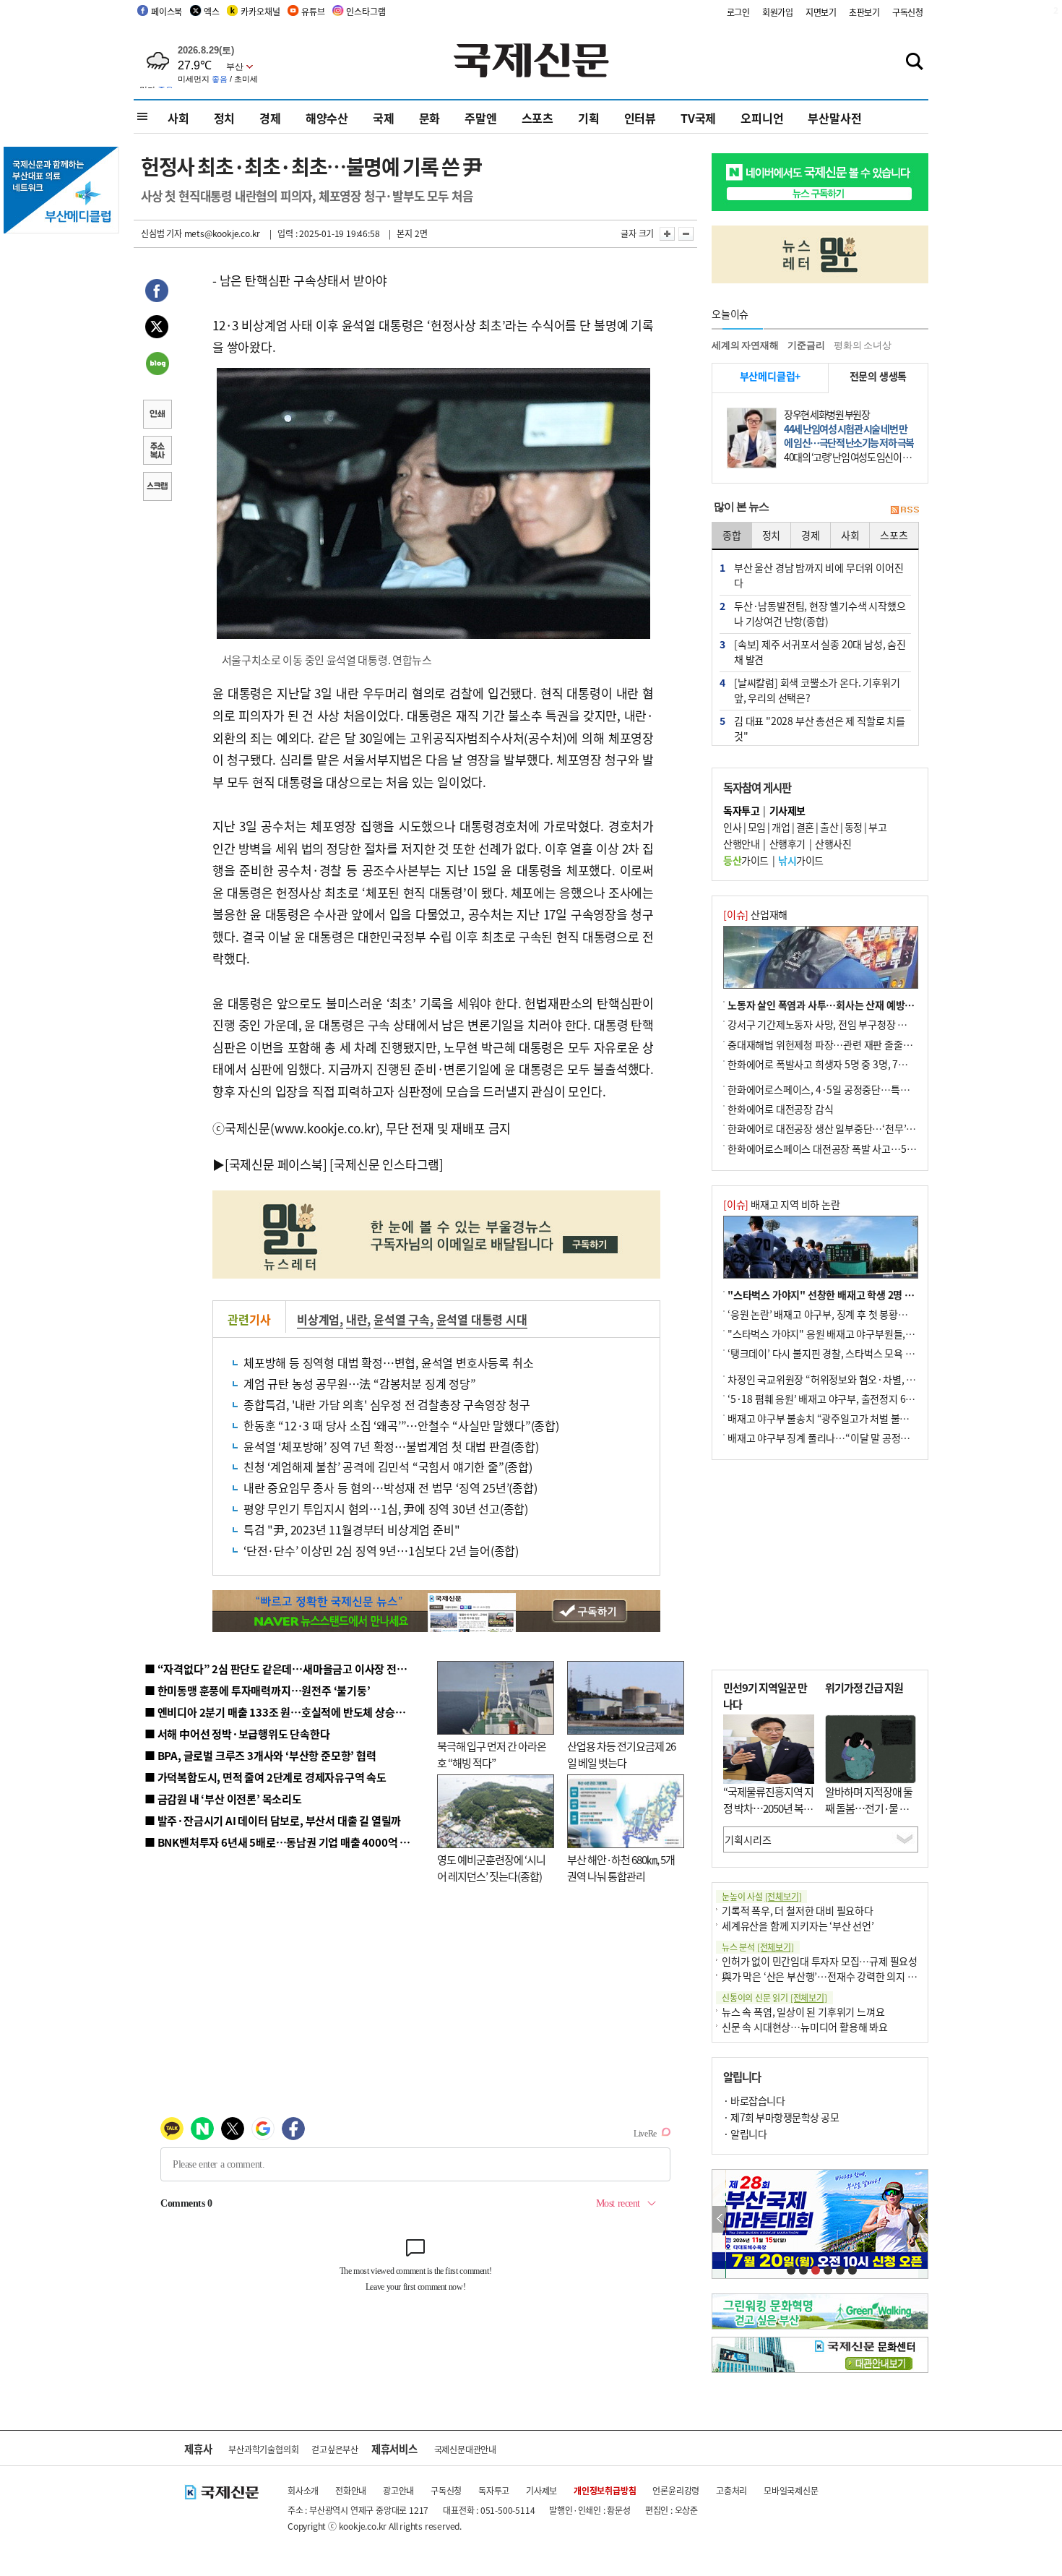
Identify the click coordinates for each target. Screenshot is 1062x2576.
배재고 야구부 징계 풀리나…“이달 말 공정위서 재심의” (841, 1438)
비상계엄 (318, 1319)
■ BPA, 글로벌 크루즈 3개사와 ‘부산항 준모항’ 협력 (260, 1755)
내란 (357, 1319)
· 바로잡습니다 (754, 2100)
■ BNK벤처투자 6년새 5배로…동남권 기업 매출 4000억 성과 (282, 1842)
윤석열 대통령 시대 (482, 1319)
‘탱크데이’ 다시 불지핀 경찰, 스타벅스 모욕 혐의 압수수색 (845, 1353)
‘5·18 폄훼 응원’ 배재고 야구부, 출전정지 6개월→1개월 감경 (853, 1399)
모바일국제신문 (791, 2490)
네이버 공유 (157, 365)
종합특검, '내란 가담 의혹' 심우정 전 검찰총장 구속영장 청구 (387, 1404)
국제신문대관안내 (465, 2449)
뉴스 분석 (758, 1947)
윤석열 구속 (402, 1319)
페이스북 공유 (157, 293)
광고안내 (398, 2490)
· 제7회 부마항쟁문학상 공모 (781, 2117)
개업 (781, 827)
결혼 (805, 827)
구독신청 (908, 12)
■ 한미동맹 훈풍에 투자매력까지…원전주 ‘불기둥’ (258, 1690)
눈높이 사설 (761, 1896)
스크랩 (157, 488)
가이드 (746, 860)
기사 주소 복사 (157, 452)
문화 (430, 118)
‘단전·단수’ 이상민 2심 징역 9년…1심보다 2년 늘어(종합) (381, 1550)
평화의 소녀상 (863, 345)
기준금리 (806, 345)
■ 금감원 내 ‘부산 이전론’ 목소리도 (223, 1799)
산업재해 (755, 914)
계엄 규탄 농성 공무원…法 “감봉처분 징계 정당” (360, 1383)
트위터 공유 (157, 329)
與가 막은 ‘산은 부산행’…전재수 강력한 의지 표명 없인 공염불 (849, 1976)
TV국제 (698, 118)
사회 (178, 118)
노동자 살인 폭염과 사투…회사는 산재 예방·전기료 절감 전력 (853, 1005)
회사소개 (303, 2490)
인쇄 (157, 416)
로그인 (738, 12)
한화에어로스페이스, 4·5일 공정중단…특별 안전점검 (838, 1089)
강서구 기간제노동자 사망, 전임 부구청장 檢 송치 (828, 1024)
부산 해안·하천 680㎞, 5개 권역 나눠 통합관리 (621, 1868)
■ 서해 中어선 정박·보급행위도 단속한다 (237, 1734)
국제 (384, 118)
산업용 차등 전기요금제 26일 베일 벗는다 (621, 1754)
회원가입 (778, 12)
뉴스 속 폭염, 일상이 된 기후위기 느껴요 (803, 2012)
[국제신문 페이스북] (276, 1164)
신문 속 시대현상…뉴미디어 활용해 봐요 (805, 2027)
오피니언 (762, 118)
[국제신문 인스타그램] (387, 1164)
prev (720, 2219)
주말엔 (480, 118)
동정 (854, 827)
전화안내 (351, 2490)
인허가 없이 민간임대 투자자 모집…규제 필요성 (820, 1961)
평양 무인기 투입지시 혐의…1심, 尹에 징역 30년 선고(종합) (386, 1508)
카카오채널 (260, 11)
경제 (270, 118)
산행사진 (833, 843)
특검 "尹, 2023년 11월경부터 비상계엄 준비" (351, 1529)
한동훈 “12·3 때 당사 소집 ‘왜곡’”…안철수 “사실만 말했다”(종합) (401, 1425)
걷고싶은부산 (335, 2449)
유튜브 (313, 11)
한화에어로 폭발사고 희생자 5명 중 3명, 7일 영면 (828, 1064)
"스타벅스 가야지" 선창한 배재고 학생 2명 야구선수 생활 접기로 (860, 1295)
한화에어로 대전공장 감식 (780, 1109)
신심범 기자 (161, 233)
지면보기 (821, 12)
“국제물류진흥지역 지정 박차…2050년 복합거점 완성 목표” (768, 1808)
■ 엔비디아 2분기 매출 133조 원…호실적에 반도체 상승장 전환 (286, 1712)
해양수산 (327, 118)
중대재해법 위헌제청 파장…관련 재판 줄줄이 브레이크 (839, 1044)
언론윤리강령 (676, 2490)
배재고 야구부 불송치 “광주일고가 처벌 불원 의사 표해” (841, 1418)
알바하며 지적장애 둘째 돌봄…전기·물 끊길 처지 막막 (869, 1808)
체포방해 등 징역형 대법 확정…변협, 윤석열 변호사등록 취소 (388, 1362)
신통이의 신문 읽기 (774, 1997)
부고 (877, 827)
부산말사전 (834, 118)
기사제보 (541, 2490)
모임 (757, 827)
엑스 (212, 11)
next (920, 2219)
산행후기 (787, 843)
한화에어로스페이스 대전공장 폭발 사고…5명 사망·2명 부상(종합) (865, 1149)
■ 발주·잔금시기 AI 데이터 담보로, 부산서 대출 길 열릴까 (273, 1820)
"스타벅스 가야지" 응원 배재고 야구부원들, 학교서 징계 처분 (852, 1334)
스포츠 (538, 118)
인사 (732, 827)
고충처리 (731, 2490)
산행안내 (741, 843)
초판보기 (864, 12)
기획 (589, 118)
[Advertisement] (820, 1565)
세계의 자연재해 (745, 345)
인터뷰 (640, 118)
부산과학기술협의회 (263, 2449)
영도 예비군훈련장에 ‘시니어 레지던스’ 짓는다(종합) (491, 1868)
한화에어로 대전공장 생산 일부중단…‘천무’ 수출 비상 (837, 1128)
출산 (829, 827)
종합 (732, 535)
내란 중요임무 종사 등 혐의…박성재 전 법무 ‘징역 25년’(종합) (390, 1487)
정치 (225, 118)
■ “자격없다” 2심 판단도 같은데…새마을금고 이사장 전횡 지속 (286, 1669)
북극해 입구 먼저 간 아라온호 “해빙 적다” (492, 1754)
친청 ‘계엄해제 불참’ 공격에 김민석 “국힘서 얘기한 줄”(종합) (388, 1467)
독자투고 (494, 2490)
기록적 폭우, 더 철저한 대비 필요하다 (798, 1910)
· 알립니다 (745, 2134)
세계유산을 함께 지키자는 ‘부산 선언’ (798, 1925)
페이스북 (167, 11)
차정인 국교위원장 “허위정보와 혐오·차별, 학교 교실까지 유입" (858, 1379)
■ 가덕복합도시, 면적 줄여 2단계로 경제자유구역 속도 (265, 1777)
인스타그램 (366, 11)
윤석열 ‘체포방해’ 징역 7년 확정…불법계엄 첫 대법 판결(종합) (391, 1446)
